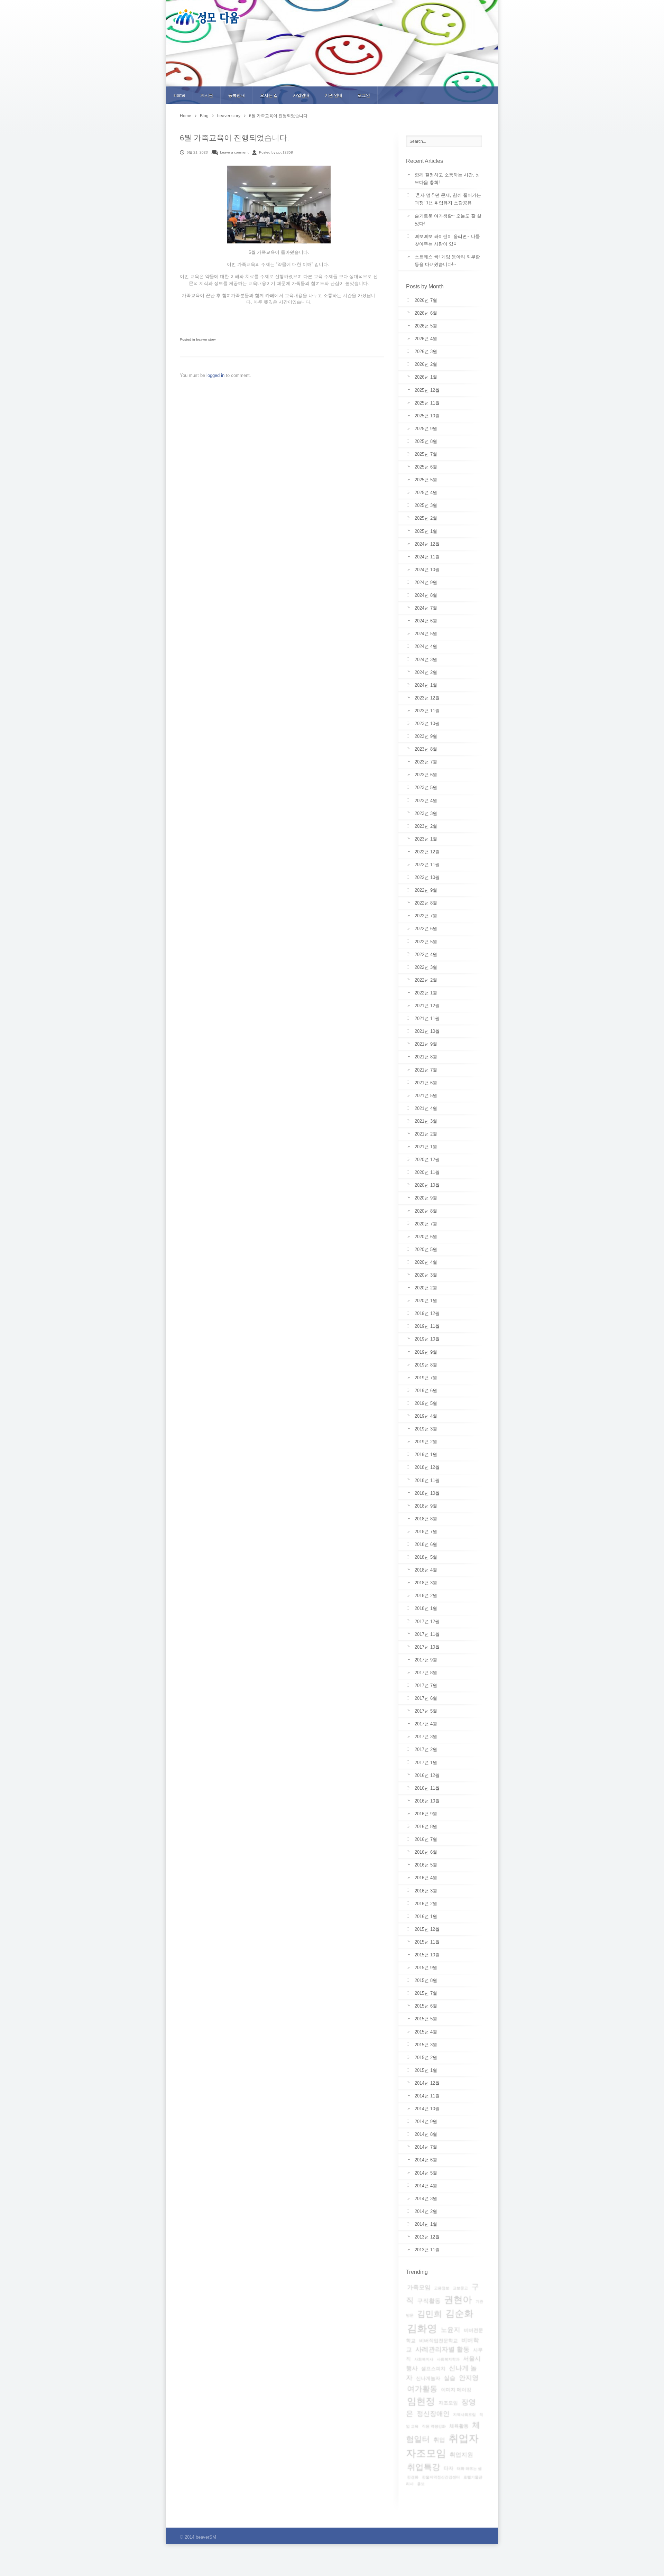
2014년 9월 (426, 2121)
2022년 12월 (427, 852)
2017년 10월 (427, 1647)
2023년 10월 (427, 724)
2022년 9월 (426, 890)
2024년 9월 (426, 582)
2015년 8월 (426, 1980)
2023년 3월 (426, 813)
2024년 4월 (426, 646)
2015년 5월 (426, 2019)
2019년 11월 (427, 1326)
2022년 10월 (427, 877)
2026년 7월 (426, 300)
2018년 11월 (427, 1480)
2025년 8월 (426, 441)
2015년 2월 (426, 2058)
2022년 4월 (426, 955)
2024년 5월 (426, 634)
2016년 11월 (427, 1788)
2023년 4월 (426, 801)
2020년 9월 (426, 1198)
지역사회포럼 (464, 2415)
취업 (439, 2440)
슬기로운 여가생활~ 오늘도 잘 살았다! (448, 220)
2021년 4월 (426, 1108)
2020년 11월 (427, 1172)
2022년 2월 (426, 980)
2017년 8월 (426, 1673)
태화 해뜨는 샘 (469, 2468)
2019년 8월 (426, 1365)
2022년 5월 (426, 942)
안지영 (469, 2378)
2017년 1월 (426, 1763)
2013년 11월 (427, 2250)
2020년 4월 (426, 1262)
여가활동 (422, 2389)
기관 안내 (334, 95)
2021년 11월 (427, 1018)
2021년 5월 (426, 1096)
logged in (216, 375)
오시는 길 (269, 95)
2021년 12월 (427, 1006)
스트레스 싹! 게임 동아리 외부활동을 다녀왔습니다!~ (447, 261)
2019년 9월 (426, 1352)
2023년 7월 (426, 762)
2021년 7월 (426, 1070)
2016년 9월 (426, 1814)
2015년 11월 (427, 1942)
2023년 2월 (426, 826)
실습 (450, 2378)
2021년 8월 (426, 1057)
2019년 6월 (426, 1391)
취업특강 (424, 2467)
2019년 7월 (426, 1378)
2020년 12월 (427, 1160)
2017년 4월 (426, 1724)
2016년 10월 (427, 1801)
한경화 (413, 2477)
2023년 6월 (426, 775)
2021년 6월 (426, 1083)
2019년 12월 (427, 1313)
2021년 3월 (426, 1121)
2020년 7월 (426, 1224)
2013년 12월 (427, 2237)
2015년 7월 (426, 1993)
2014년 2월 (426, 2211)
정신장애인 (433, 2414)
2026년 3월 (426, 351)
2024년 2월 (426, 672)
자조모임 (448, 2403)
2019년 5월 (426, 1403)
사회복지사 (424, 2359)
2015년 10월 (427, 1955)
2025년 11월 (427, 403)
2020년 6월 (426, 1237)
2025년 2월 (426, 518)
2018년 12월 (427, 1467)
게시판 (207, 95)
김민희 (430, 2314)
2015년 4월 (426, 2032)
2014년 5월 (426, 2173)
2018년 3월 (426, 1583)
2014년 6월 (426, 2160)
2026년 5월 (426, 326)
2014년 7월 (426, 2147)
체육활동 (459, 2426)
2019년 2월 (426, 1442)
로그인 (364, 95)
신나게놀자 (428, 2378)
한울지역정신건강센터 (441, 2477)
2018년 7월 (426, 1532)
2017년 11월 (427, 1634)
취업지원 (461, 2455)
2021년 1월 (426, 1147)
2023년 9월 (426, 736)
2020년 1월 (426, 1301)
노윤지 (450, 2330)
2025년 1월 (426, 531)
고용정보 (442, 2288)
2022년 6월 (426, 929)
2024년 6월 (426, 621)
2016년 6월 (426, 1852)
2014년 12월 (427, 2083)
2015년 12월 (427, 1929)
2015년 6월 (426, 2006)
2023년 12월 (427, 698)
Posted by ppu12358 (276, 152)
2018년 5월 (426, 1557)
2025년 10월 (427, 416)
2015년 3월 (426, 2045)
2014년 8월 (426, 2134)
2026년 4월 (426, 339)
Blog (204, 116)
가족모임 (419, 2287)
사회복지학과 (448, 2359)
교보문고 (460, 2288)
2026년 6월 (426, 313)
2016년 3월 (426, 1891)
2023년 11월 (427, 711)
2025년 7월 (426, 454)
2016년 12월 (427, 1775)
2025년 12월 (427, 390)
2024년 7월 (426, 608)
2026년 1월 (426, 377)
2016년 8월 (426, 1827)
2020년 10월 (427, 1185)
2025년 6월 (426, 467)
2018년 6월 (426, 1544)
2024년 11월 (427, 557)
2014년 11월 (427, 2096)
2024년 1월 (426, 685)
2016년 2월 (426, 1904)
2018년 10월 (427, 1493)
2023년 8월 (426, 749)
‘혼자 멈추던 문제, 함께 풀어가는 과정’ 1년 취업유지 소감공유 (448, 199)
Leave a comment (234, 152)
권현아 (458, 2300)
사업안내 (301, 95)
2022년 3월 (426, 967)
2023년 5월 (426, 787)
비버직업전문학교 (439, 2341)
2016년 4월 (426, 1878)
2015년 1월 (426, 2070)
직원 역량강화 (434, 2426)
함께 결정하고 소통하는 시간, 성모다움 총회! (447, 179)
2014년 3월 (426, 2199)
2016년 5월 (426, 1865)
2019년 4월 (426, 1416)
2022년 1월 (426, 993)
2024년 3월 (426, 660)
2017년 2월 (426, 1749)
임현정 (421, 2401)
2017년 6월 (426, 1698)
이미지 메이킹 (456, 2390)
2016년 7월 (426, 1839)
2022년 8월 (426, 903)
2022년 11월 (427, 865)
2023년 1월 (426, 839)
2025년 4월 (426, 493)
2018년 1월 (426, 1608)
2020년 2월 (426, 1288)
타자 (449, 2468)
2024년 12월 (427, 544)
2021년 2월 (426, 1134)
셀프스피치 (433, 2369)
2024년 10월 (427, 570)
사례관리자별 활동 (442, 2349)
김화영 (422, 2328)
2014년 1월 (426, 2224)
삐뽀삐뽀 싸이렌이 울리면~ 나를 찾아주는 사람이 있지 (447, 240)
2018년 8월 (426, 1519)
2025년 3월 (426, 505)
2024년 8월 (426, 595)
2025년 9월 (426, 429)
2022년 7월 (426, 916)
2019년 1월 (426, 1454)
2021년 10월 (427, 1031)
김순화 (459, 2314)
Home (179, 95)
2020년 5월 (426, 1249)
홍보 (421, 2484)
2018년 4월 (426, 1570)
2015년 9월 (426, 1968)
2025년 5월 (426, 480)
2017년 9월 (426, 1660)
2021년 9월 (426, 1044)
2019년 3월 (426, 1429)
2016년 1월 (426, 1916)
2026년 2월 (426, 364)
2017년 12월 (427, 1621)
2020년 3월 (426, 1275)
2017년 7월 (426, 1685)
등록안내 (237, 95)
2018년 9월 (426, 1506)
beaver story (229, 116)
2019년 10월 (427, 1339)
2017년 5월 (426, 1711)
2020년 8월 (426, 1211)
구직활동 (429, 2301)
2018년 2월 (426, 1596)
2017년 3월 (426, 1737)
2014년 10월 (427, 2109)
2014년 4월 (426, 2186)
